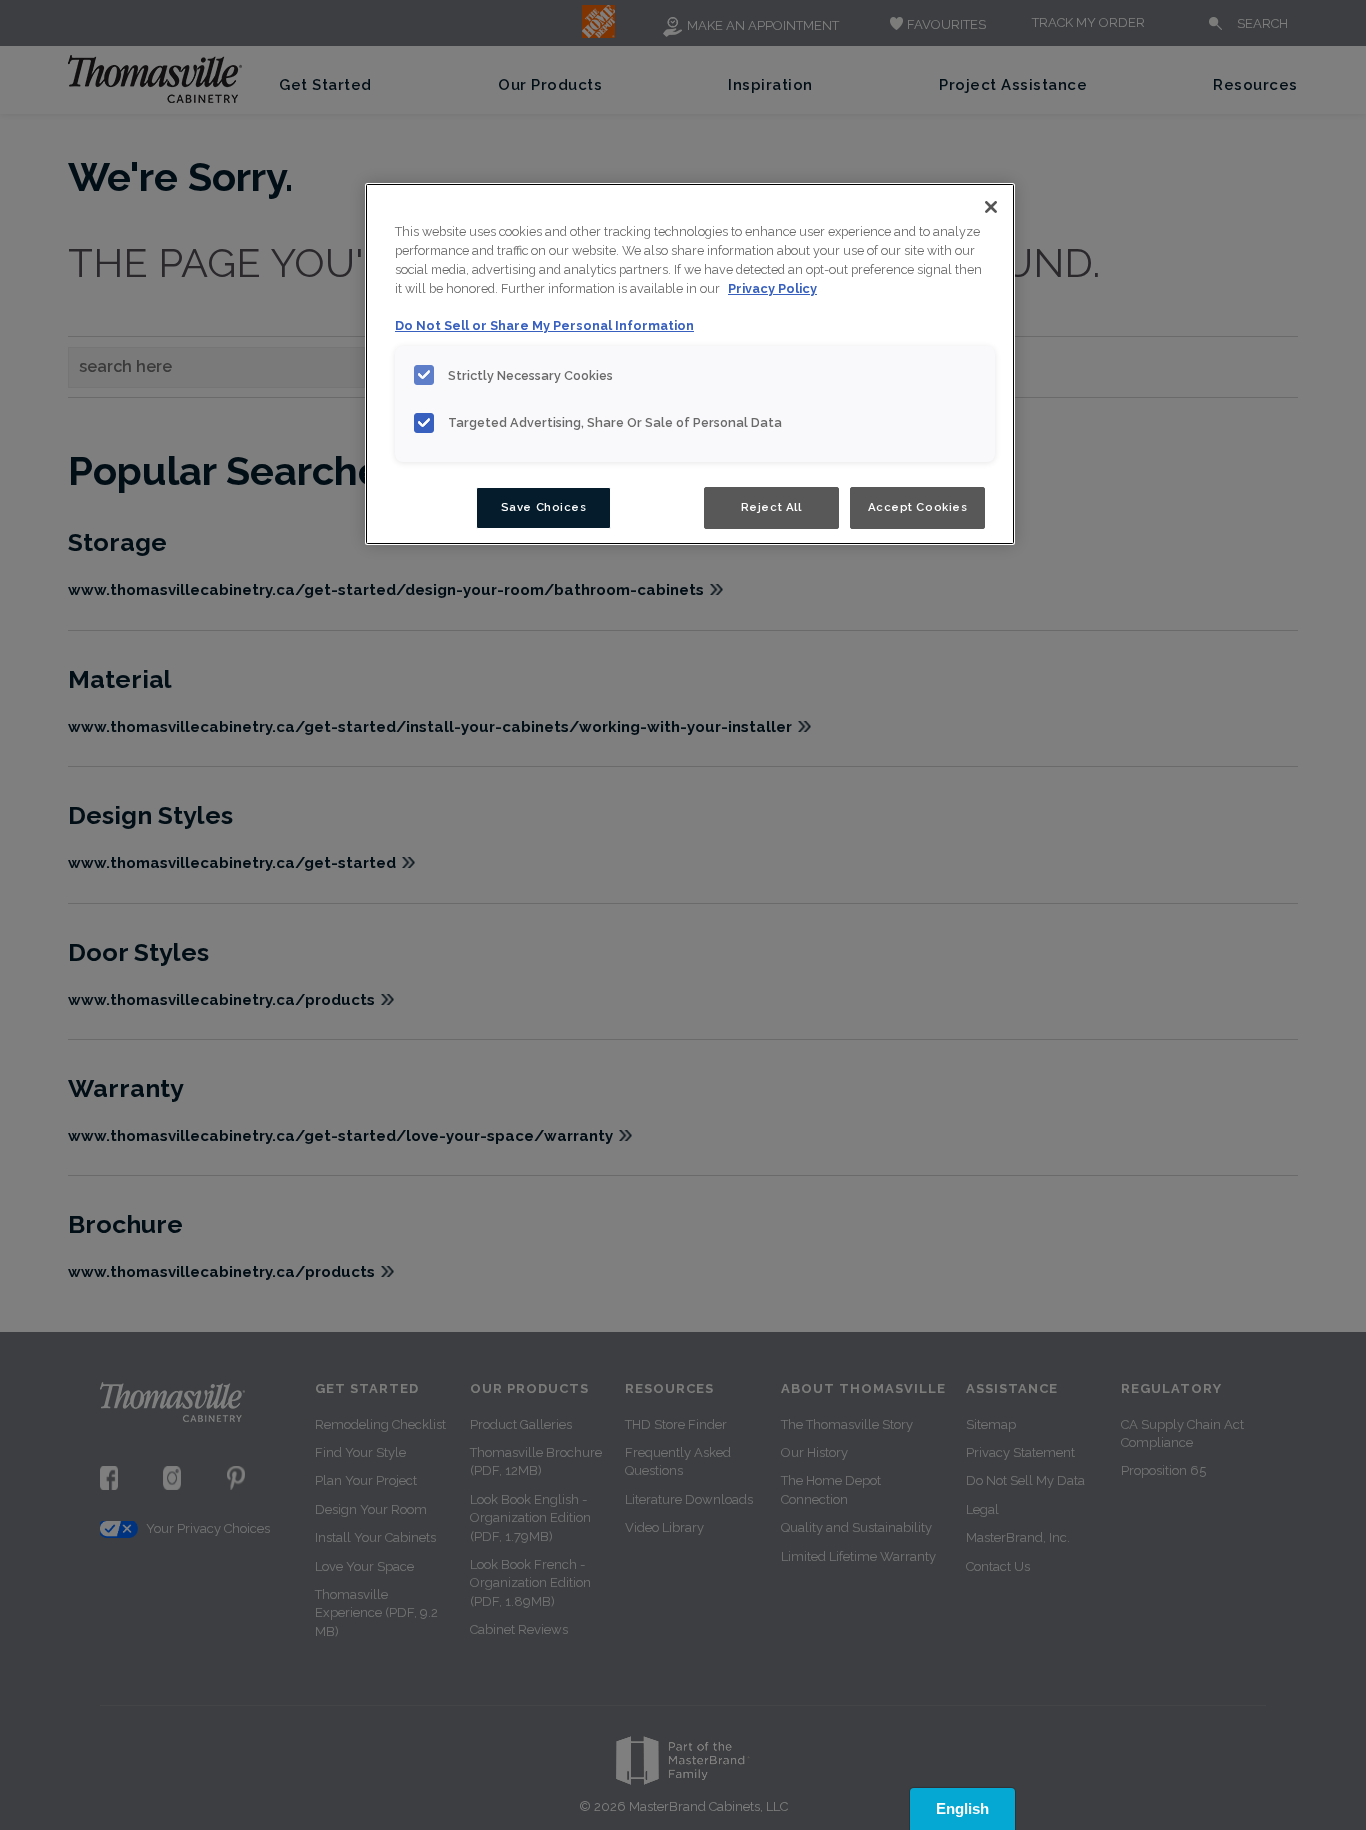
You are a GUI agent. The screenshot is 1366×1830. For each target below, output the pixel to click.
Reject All (771, 507)
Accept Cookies (918, 507)
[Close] (991, 207)
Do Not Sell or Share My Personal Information (544, 325)
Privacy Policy (772, 288)
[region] (690, 364)
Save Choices (544, 507)
